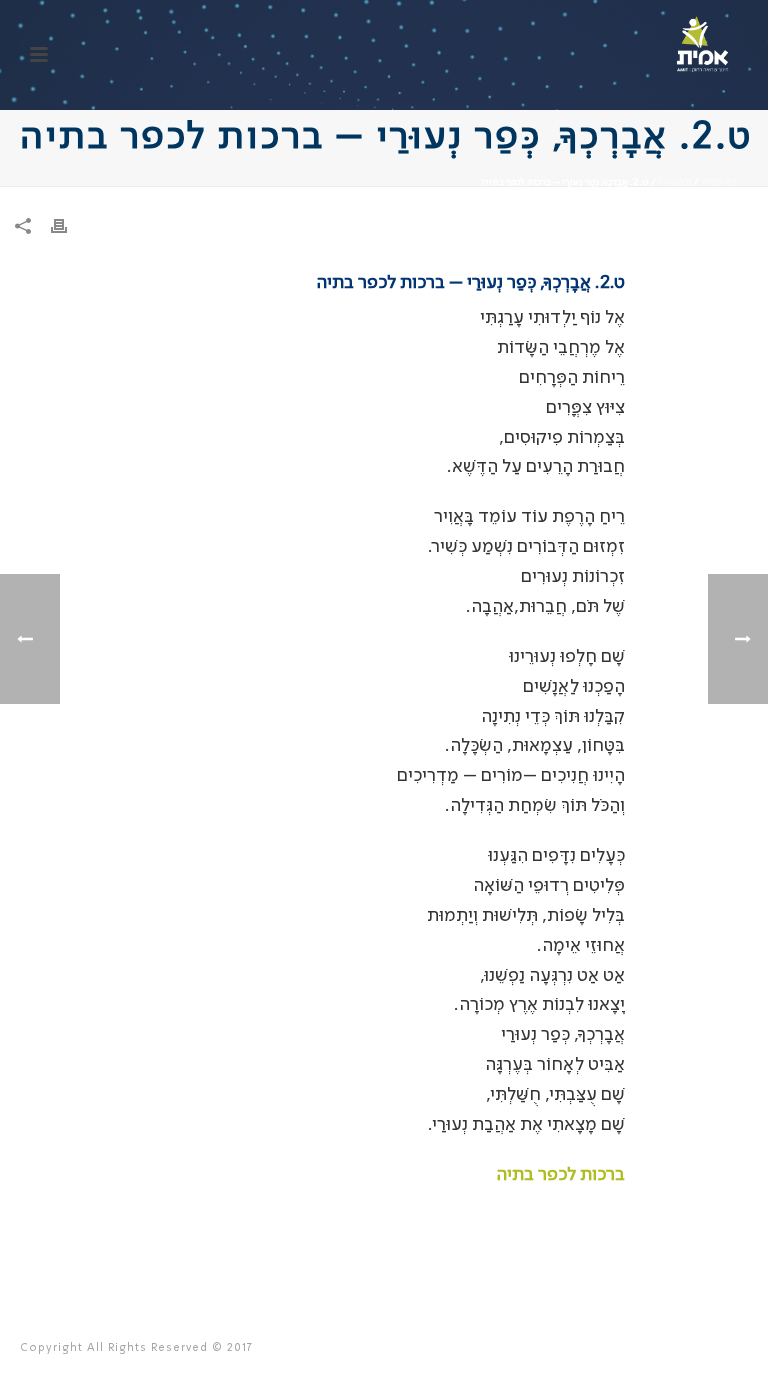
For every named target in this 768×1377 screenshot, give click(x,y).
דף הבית (718, 182)
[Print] (69, 227)
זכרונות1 (675, 182)
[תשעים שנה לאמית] (703, 45)
